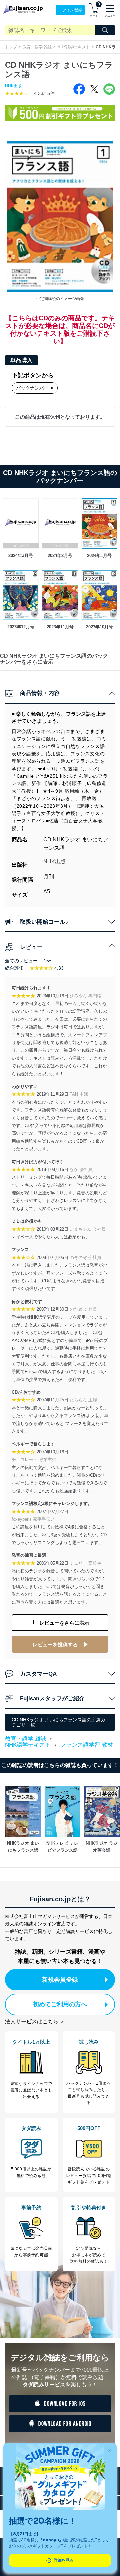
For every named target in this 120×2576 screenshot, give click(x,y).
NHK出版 (13, 86)
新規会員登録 (60, 1980)
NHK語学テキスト (74, 47)
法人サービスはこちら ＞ (35, 2021)
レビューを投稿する (55, 1644)
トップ (11, 47)
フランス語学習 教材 (87, 1745)
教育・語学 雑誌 (37, 47)
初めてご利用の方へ (60, 2004)
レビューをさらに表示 (64, 1623)
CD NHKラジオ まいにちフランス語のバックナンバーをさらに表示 (54, 659)
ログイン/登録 (70, 10)
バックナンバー (32, 388)
